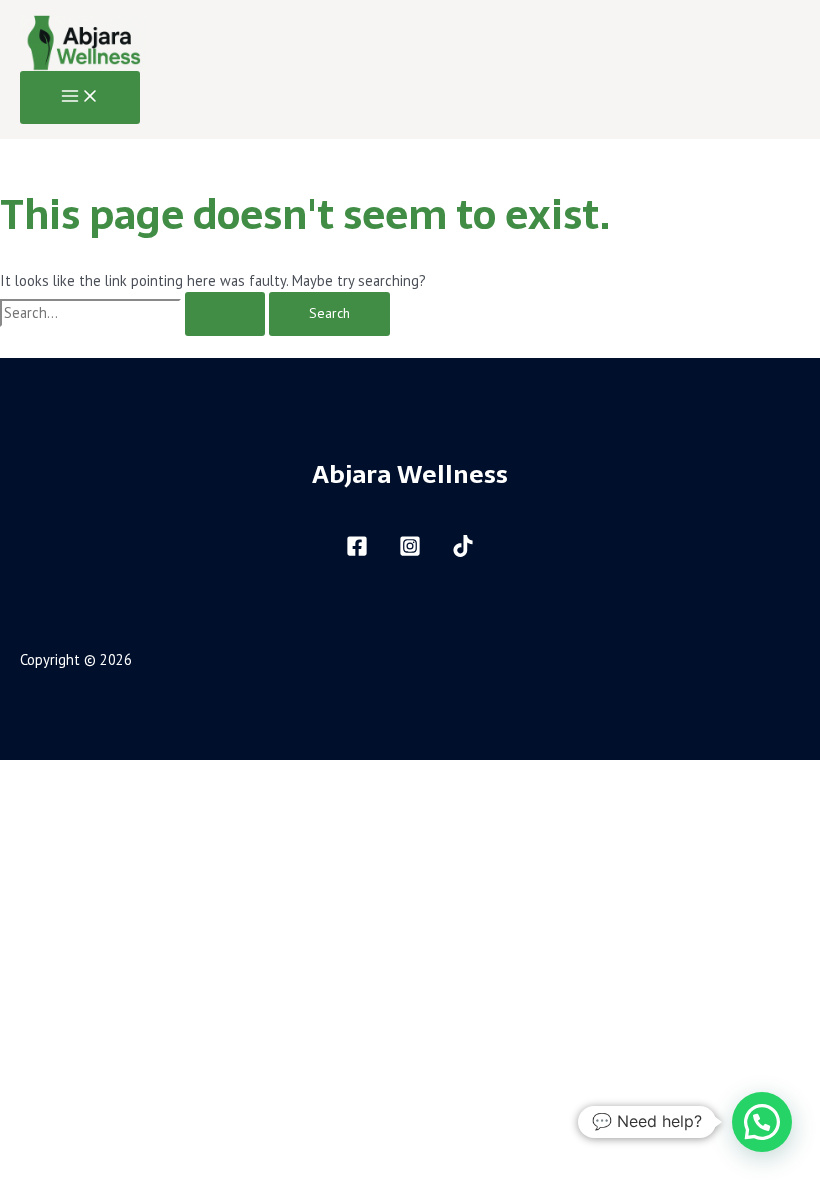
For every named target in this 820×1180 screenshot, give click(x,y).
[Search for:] (134, 312)
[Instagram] (410, 551)
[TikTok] (463, 551)
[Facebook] (357, 551)
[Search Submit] (225, 314)
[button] (762, 1122)
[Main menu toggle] (80, 97)
